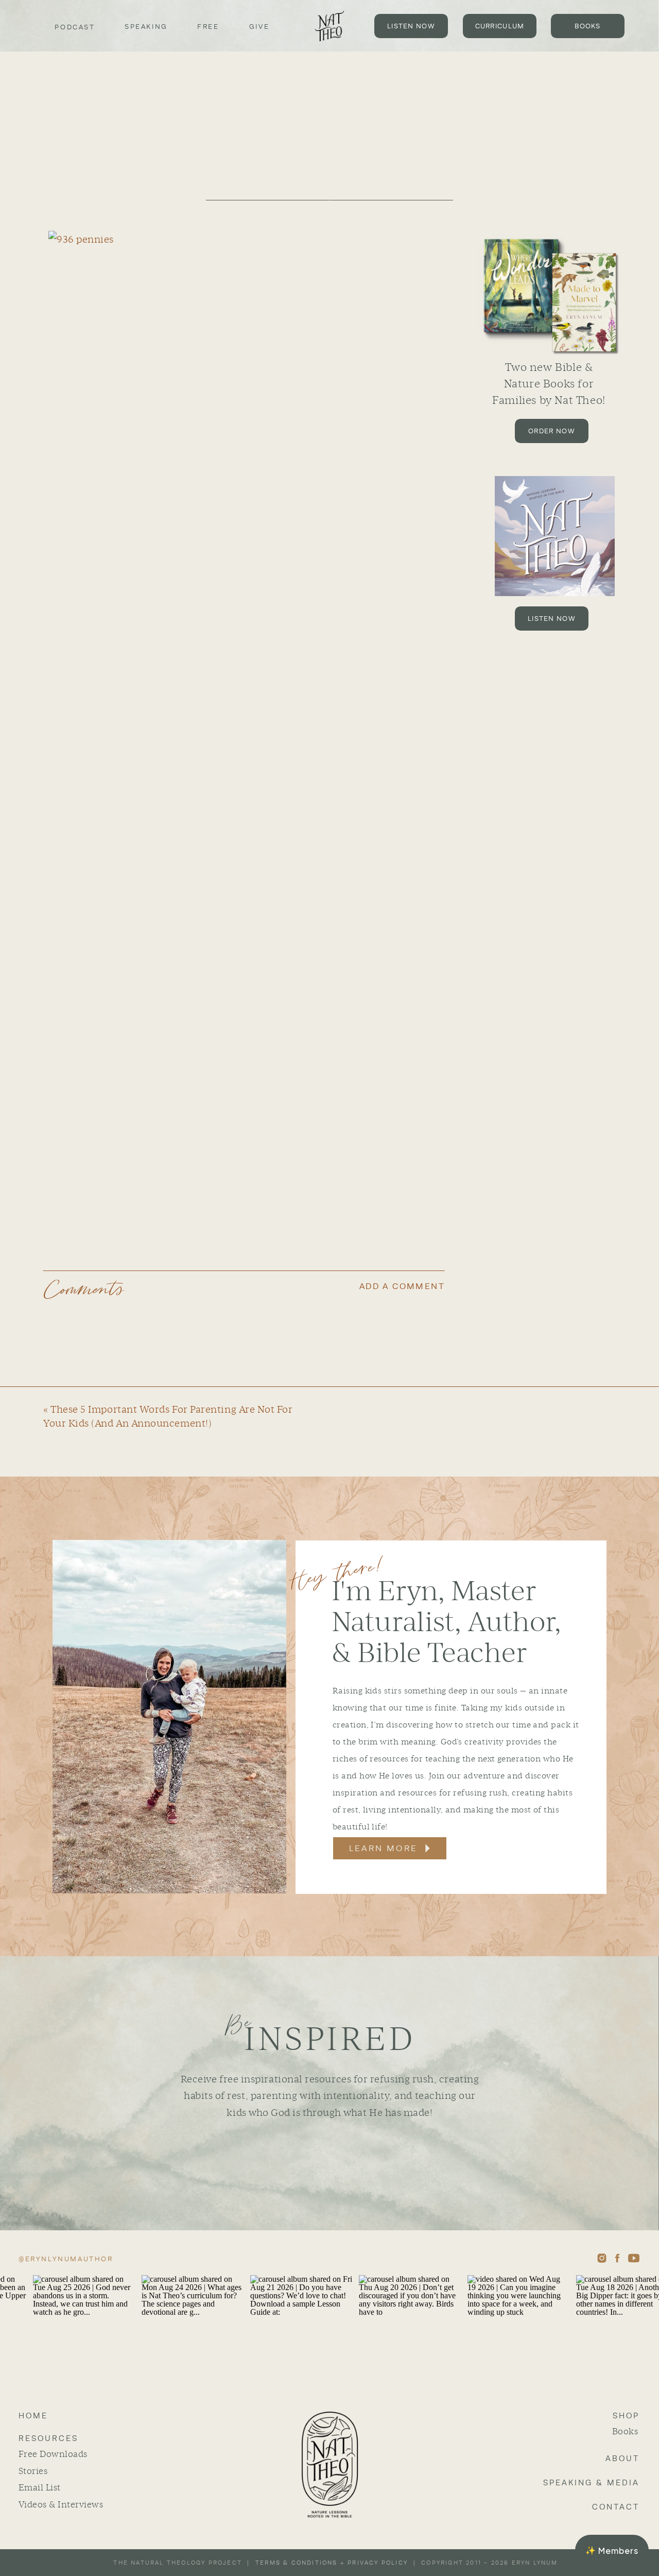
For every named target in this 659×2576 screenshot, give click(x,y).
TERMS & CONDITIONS (297, 2563)
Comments (84, 1290)
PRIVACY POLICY (378, 2563)
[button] (612, 2550)
